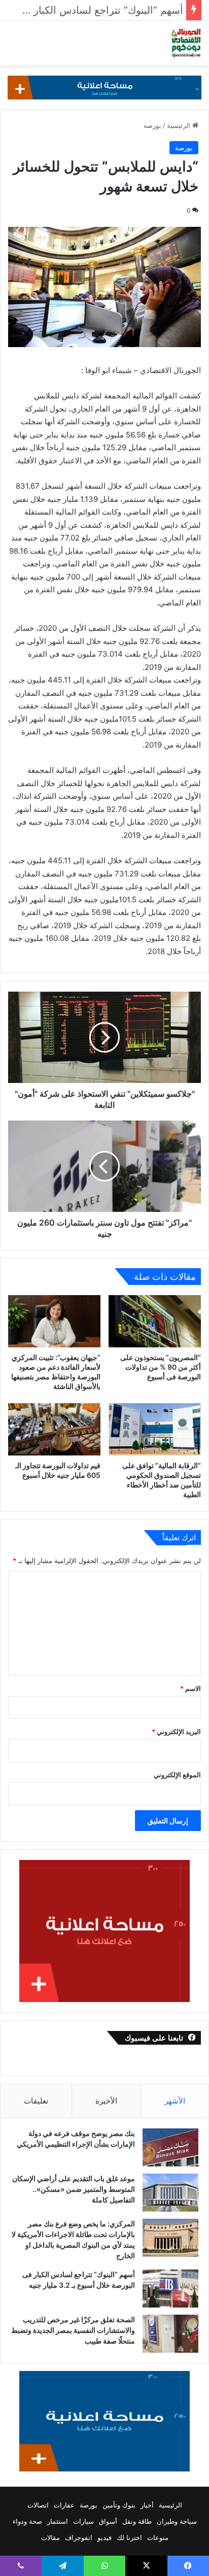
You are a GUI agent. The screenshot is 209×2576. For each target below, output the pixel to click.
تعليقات (36, 2101)
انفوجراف (79, 2537)
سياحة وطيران (177, 2521)
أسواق (108, 2521)
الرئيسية (180, 125)
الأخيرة (106, 2101)
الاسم (190, 1688)
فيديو (104, 2537)
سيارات (83, 2521)
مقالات (50, 2537)
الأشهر (175, 2101)
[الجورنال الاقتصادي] (186, 43)
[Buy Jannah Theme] (104, 87)
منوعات (158, 2537)
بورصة (152, 125)
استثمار (58, 2521)
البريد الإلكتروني (176, 1732)
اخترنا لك (129, 2537)
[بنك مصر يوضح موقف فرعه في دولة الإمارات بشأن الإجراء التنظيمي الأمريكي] (170, 2147)
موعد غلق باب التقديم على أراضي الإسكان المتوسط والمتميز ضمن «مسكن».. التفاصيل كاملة (74, 2189)
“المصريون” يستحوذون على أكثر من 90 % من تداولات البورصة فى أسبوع (161, 1367)
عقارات (64, 2505)
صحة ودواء (27, 2521)
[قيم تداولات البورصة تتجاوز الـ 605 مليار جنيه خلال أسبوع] (54, 1429)
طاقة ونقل (137, 2521)
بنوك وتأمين (119, 2505)
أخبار (147, 2505)
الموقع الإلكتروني (177, 1775)
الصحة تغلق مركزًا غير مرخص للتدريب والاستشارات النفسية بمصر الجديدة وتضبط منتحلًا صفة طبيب (73, 2330)
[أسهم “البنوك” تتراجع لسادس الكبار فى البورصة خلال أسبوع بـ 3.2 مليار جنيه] (170, 2289)
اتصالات (38, 2505)
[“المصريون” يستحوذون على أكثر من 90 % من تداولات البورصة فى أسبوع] (155, 1321)
